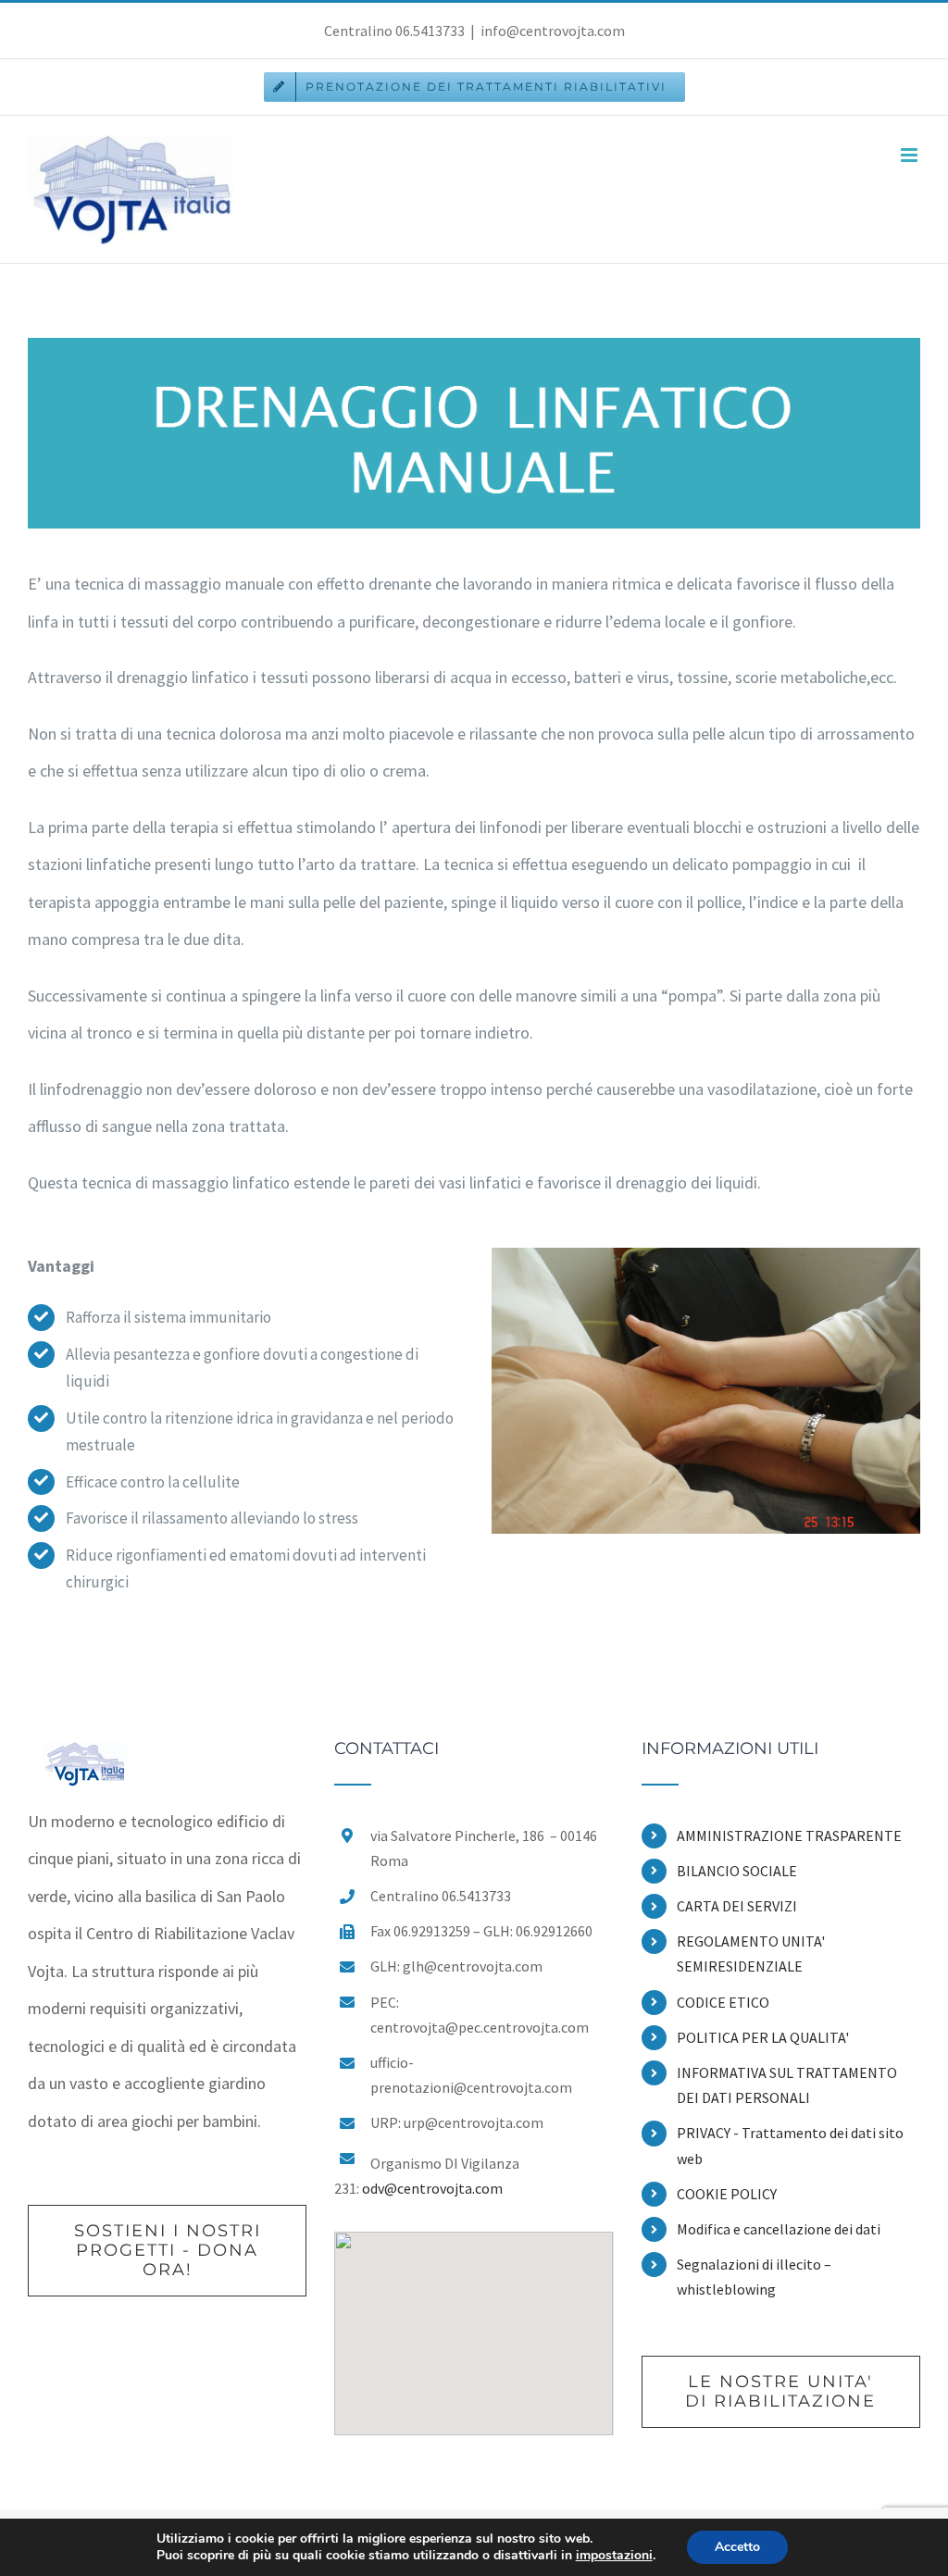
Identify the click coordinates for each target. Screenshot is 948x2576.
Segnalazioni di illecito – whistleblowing (754, 2277)
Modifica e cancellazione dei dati (779, 2229)
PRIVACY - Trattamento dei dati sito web (790, 2145)
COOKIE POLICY (727, 2194)
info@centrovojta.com (553, 31)
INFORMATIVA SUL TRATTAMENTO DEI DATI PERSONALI (787, 2085)
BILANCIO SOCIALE (737, 1871)
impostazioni (614, 2556)
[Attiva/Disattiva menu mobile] (911, 155)
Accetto (737, 2547)
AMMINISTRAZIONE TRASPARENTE (789, 1836)
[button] (474, 2322)
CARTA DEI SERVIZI (737, 1906)
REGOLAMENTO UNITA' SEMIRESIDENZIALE (751, 1954)
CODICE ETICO (723, 2002)
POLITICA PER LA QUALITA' (763, 2037)
